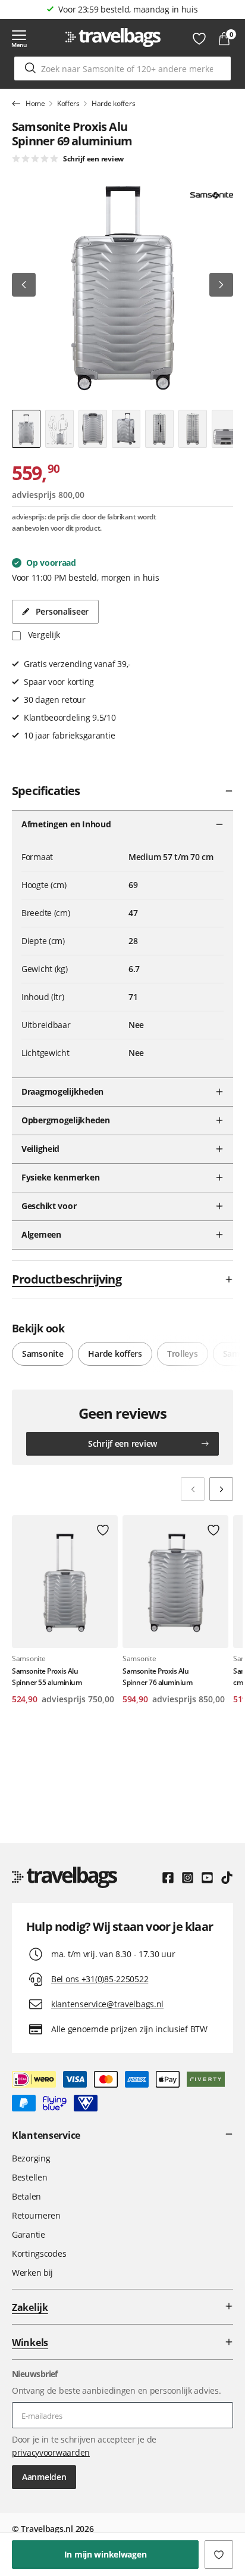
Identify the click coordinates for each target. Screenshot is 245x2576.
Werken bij (32, 2273)
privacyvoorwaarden (51, 2452)
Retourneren (36, 2215)
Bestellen (29, 2177)
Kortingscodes (39, 2253)
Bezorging (31, 2158)
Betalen (26, 2196)
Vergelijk (43, 635)
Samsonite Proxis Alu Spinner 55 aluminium (47, 1677)
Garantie (29, 2234)
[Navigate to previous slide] (193, 1489)
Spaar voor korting (128, 9)
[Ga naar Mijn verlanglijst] (199, 39)
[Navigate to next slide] (221, 1489)
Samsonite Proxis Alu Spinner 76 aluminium (157, 1677)
